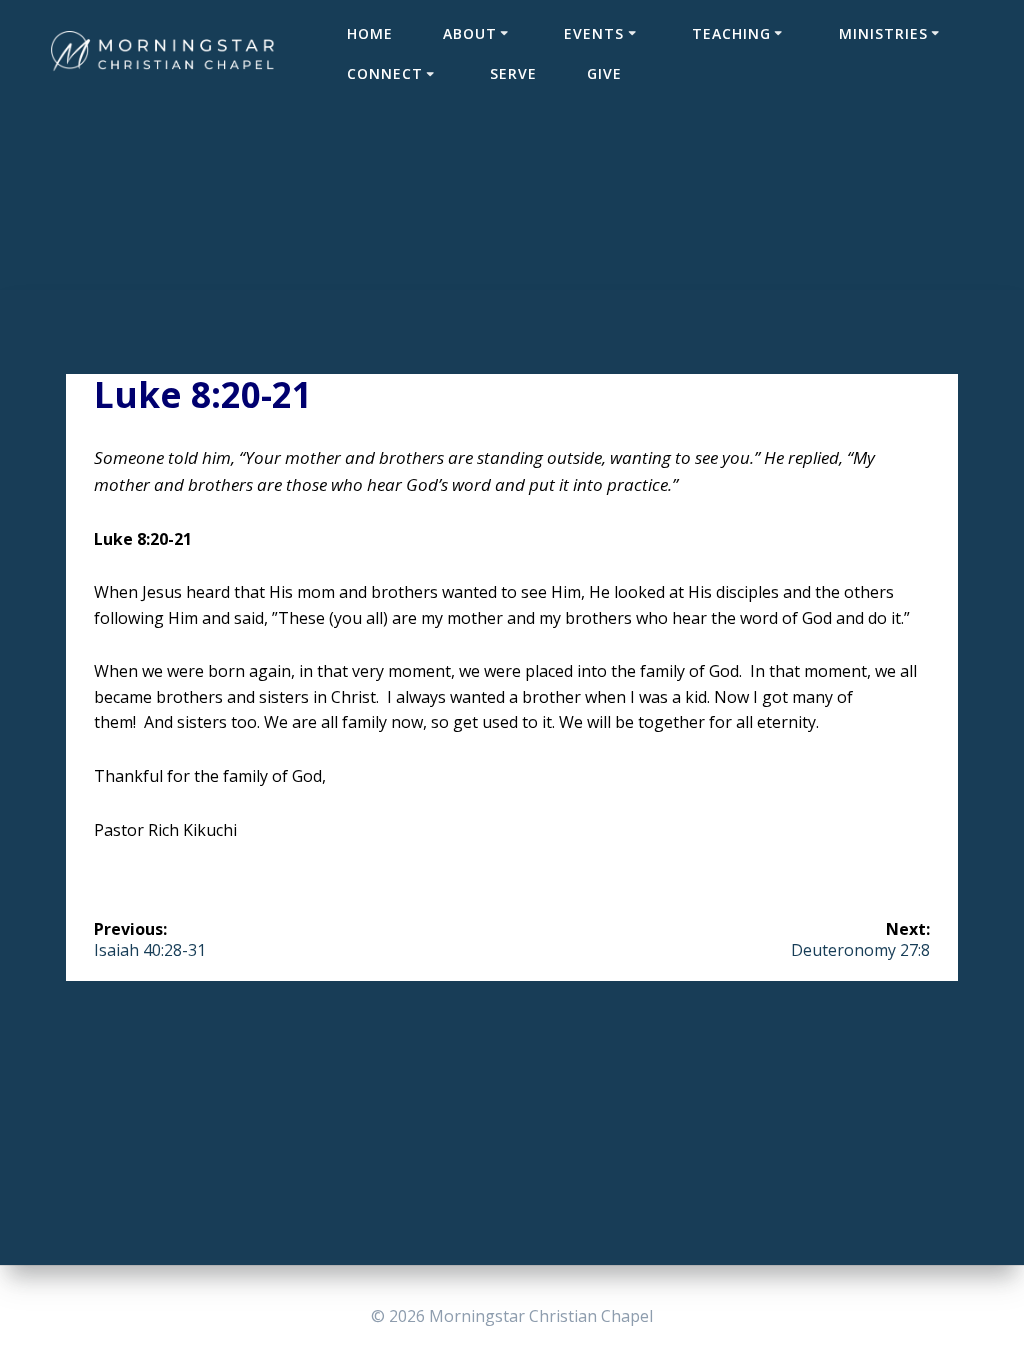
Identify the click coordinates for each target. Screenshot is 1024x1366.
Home (370, 33)
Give (604, 73)
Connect (385, 73)
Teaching (731, 33)
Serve (513, 73)
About (470, 33)
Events (594, 33)
